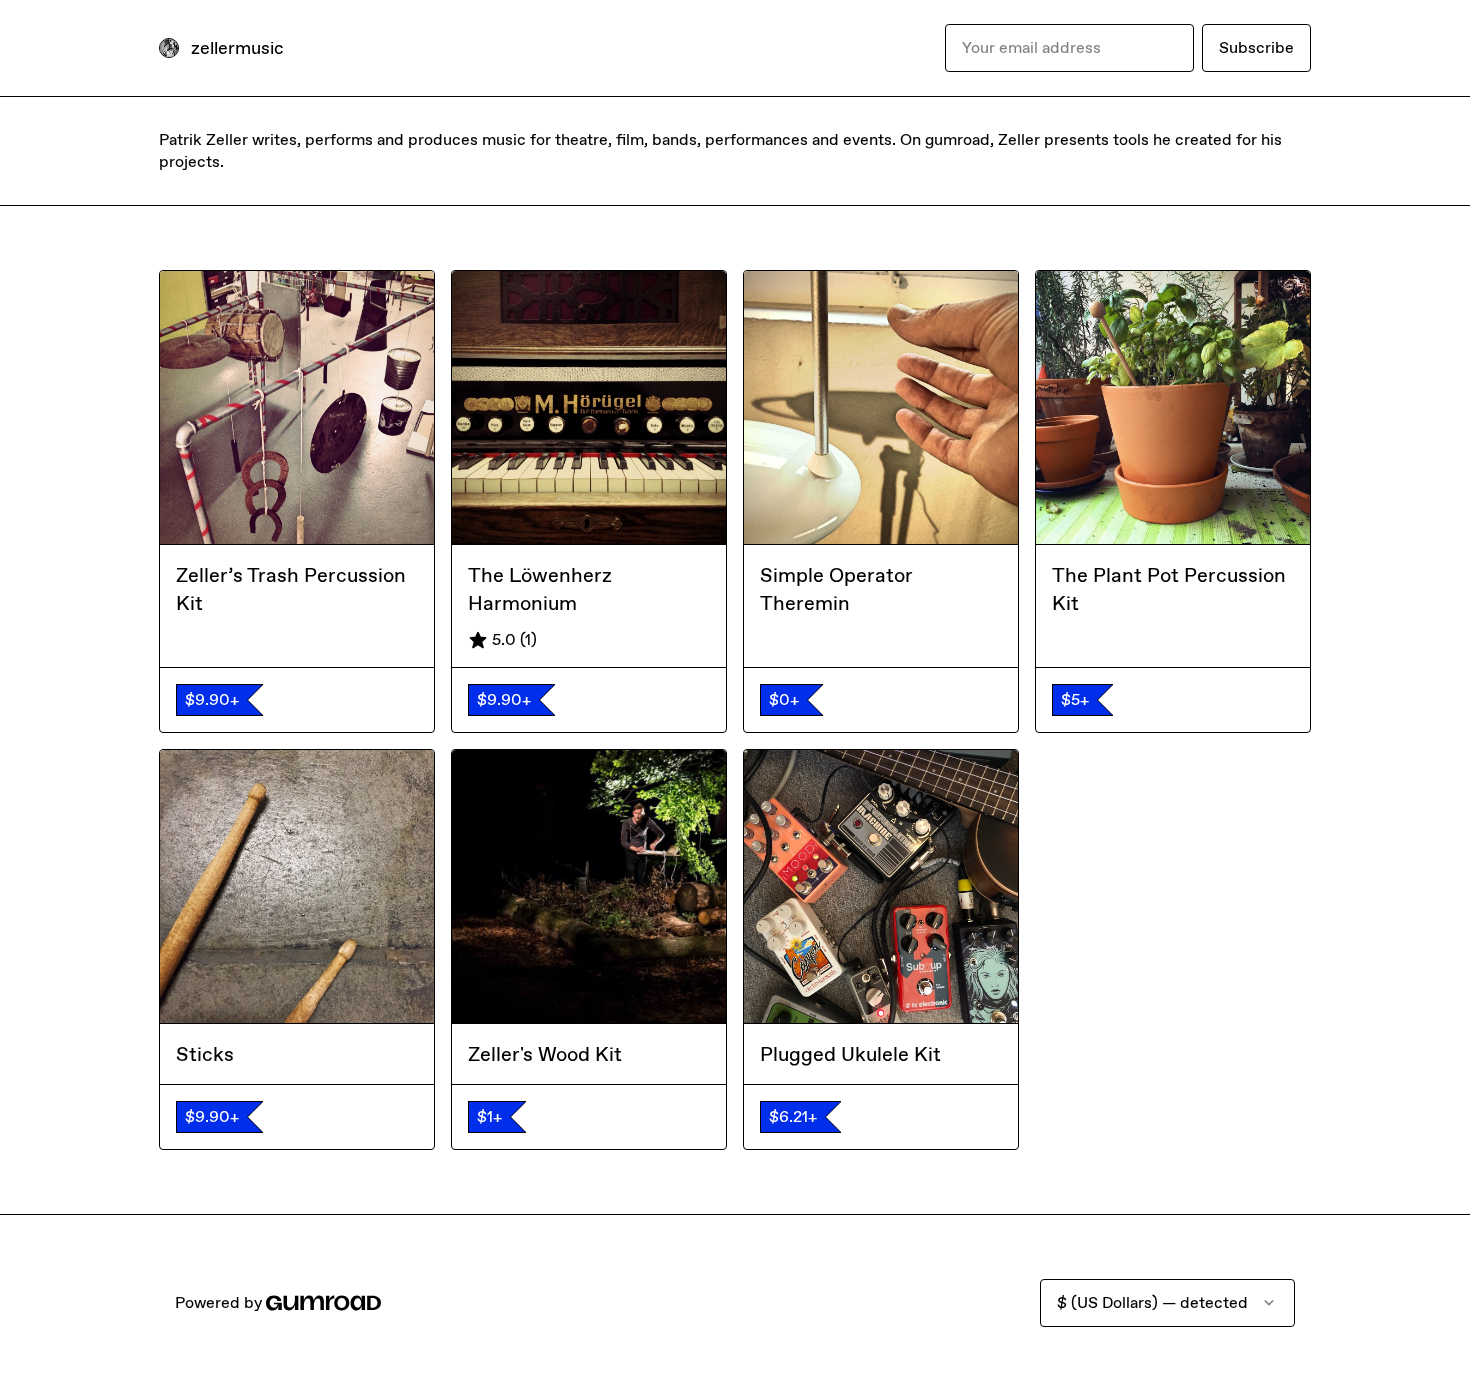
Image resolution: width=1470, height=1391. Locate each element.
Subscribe (1256, 47)
